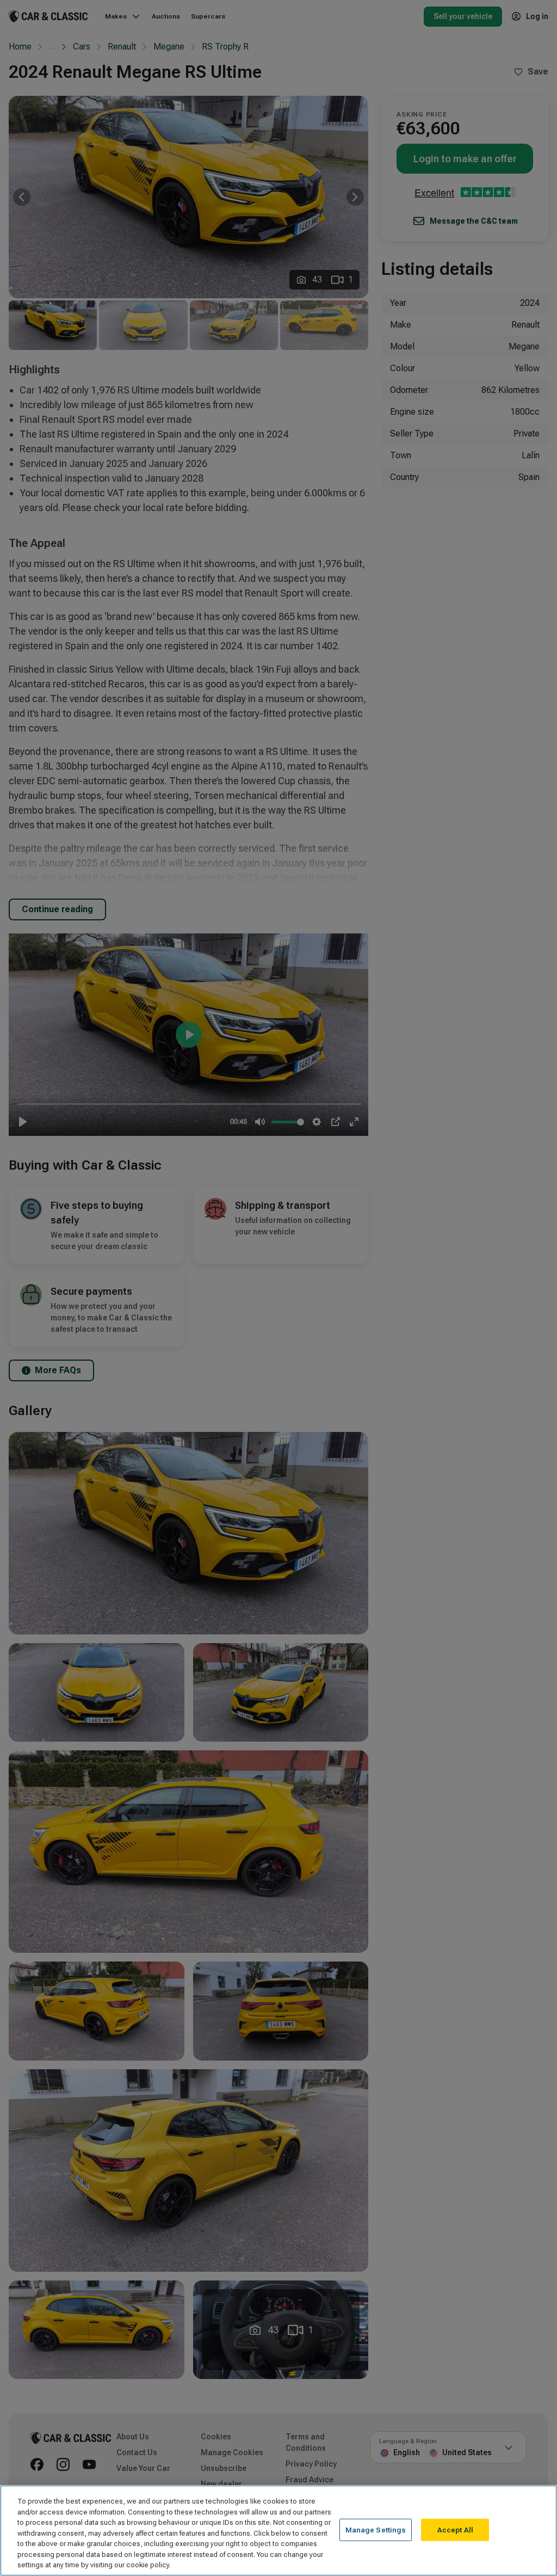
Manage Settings (376, 2529)
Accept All (455, 2529)
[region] (278, 2531)
